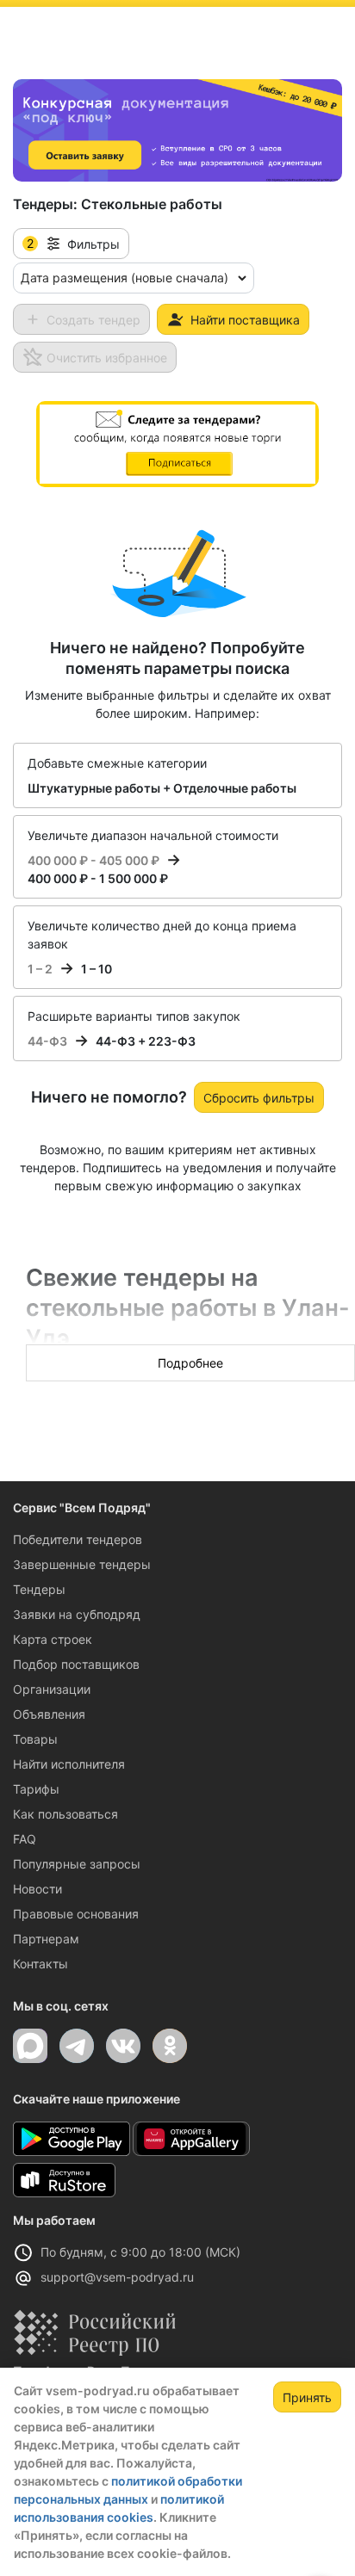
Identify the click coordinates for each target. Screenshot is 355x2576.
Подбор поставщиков (76, 1664)
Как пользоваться (65, 1814)
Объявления (49, 1714)
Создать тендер (93, 320)
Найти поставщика (245, 320)
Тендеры (39, 1589)
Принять (307, 2397)
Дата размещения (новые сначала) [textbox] (125, 278)
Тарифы (36, 1789)
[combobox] (134, 278)
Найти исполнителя (69, 1764)
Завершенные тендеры (82, 1564)
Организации (52, 1689)
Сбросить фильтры (259, 1098)
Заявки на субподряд (77, 1614)
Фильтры (73, 244)
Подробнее (190, 1363)
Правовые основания (76, 1914)
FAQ (25, 1839)
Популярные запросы (77, 1864)
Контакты (40, 1964)
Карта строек (53, 1639)
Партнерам (46, 1939)
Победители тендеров (78, 1539)
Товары (35, 1739)
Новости (37, 1889)
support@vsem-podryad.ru (117, 2277)
